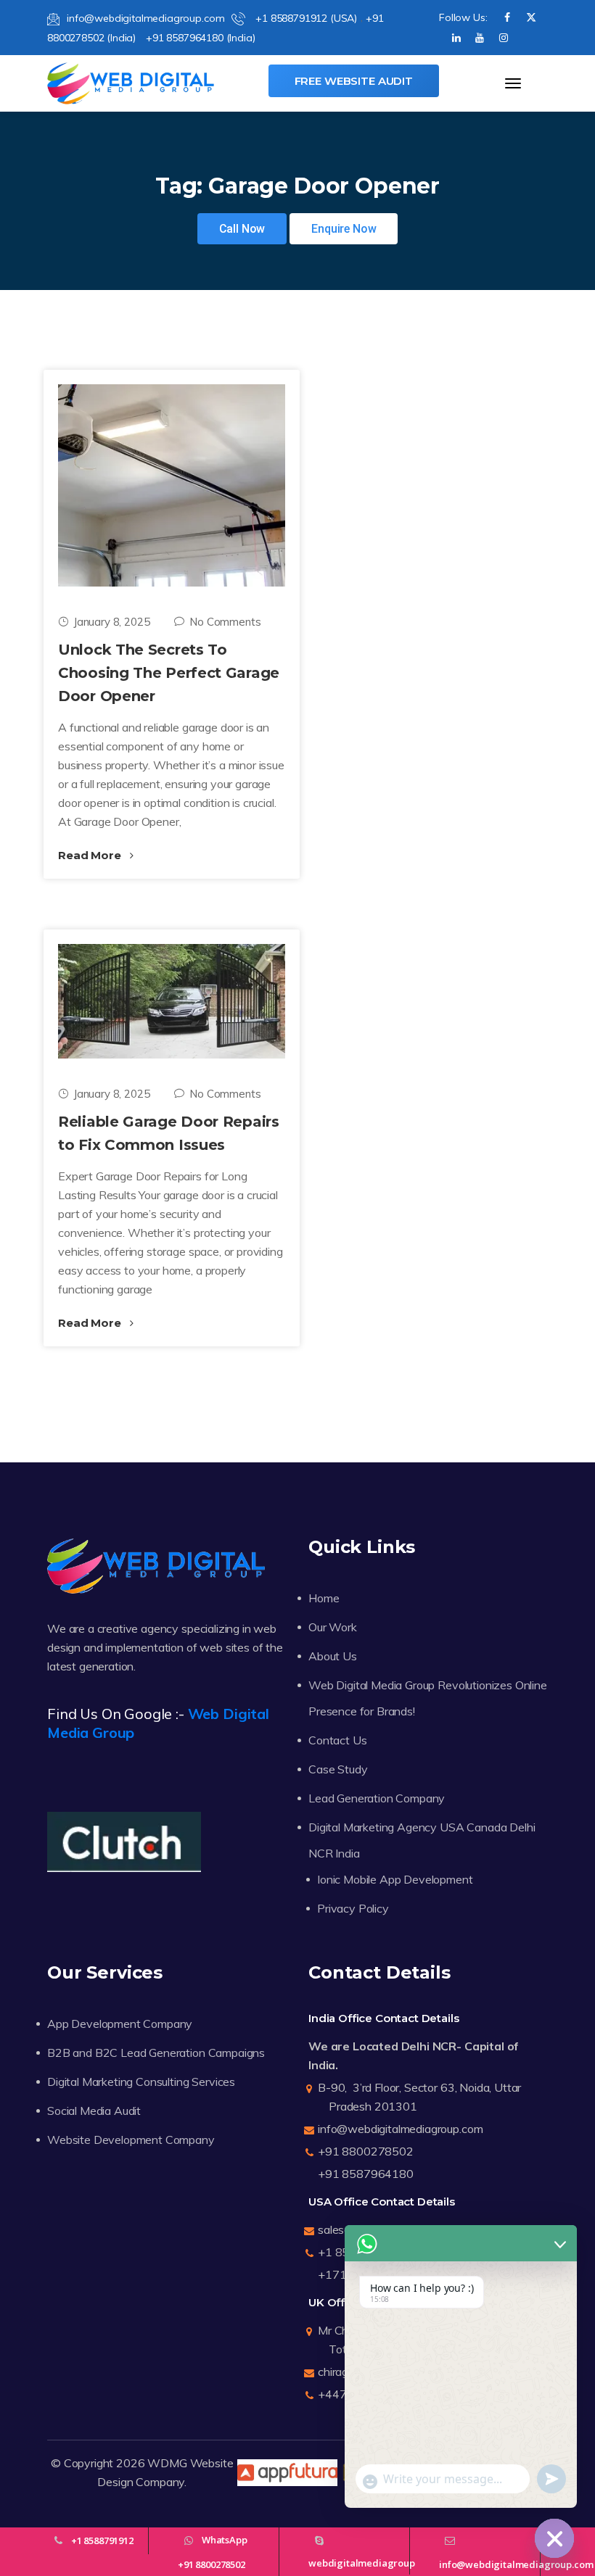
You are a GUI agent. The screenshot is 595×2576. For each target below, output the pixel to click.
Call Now (242, 229)
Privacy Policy (353, 1908)
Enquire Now (344, 229)
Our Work (333, 1627)
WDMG (167, 2463)
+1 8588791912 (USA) (305, 18)
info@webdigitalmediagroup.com (145, 18)
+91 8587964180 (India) (200, 38)
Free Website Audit (354, 81)
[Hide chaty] (554, 2538)
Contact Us (337, 1740)
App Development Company (120, 2024)
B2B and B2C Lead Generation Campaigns (156, 2053)
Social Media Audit (94, 2111)
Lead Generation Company (377, 1798)
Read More (91, 855)
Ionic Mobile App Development (395, 1879)
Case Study (338, 1769)
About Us (333, 1656)
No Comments (225, 622)
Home (324, 1598)
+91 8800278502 (366, 2151)
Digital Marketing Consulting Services (141, 2082)
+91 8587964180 (366, 2174)
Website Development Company (131, 2140)
